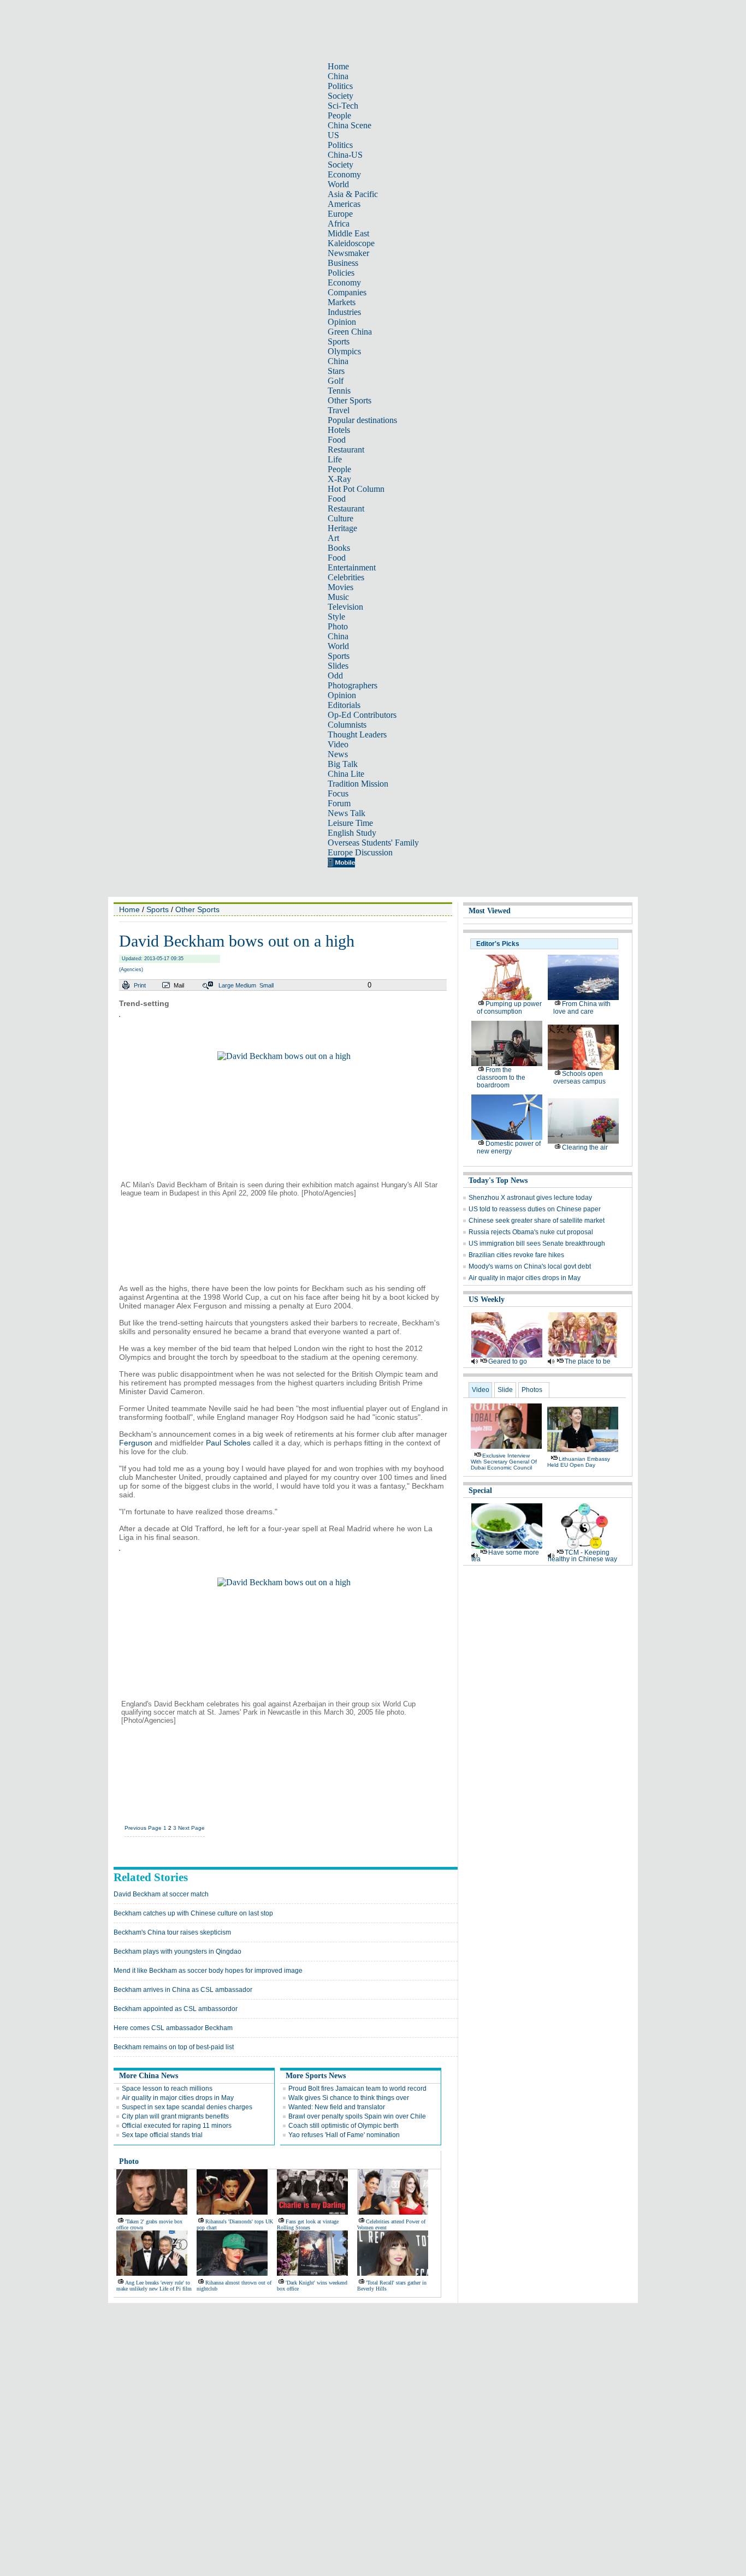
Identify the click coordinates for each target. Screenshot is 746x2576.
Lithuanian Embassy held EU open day (579, 1462)
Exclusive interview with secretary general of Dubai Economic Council (504, 1462)
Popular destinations (362, 420)
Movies (341, 587)
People (339, 115)
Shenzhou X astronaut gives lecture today (530, 1198)
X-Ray (339, 479)
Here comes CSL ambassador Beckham (173, 2028)
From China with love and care (582, 1008)
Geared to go (508, 1361)
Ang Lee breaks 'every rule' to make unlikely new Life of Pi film (154, 2286)
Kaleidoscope (351, 243)
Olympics (344, 351)
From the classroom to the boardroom (501, 1078)
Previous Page (143, 1828)
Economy (344, 174)
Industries (344, 312)
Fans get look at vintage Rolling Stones (308, 2224)
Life (335, 459)
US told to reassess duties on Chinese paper (535, 1209)
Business (343, 263)
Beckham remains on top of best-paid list (174, 2047)
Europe (340, 214)
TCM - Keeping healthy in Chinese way (582, 1556)
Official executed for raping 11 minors (177, 2126)
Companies (347, 292)
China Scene (350, 125)
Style (336, 617)
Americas (344, 204)
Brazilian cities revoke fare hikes (516, 1255)
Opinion (342, 322)
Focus (338, 793)
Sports (339, 341)
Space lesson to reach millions (167, 2089)
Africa (339, 224)
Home (338, 66)
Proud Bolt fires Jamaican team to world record (357, 2089)
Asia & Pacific (353, 194)
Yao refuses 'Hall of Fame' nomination (344, 2135)
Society (341, 96)
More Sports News (316, 2076)
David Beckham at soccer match (161, 1894)
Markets (342, 302)
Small (267, 985)
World (338, 184)
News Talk (347, 813)
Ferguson (136, 1443)
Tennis (339, 391)
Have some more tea (505, 1556)
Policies (341, 273)
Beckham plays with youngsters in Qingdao (177, 1952)
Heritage (342, 528)
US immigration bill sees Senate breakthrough (537, 1244)
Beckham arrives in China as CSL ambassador (183, 1990)
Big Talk (343, 764)
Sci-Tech (343, 106)
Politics (340, 86)
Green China (350, 332)
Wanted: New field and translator (337, 2107)
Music (338, 597)
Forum (339, 803)
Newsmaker (348, 253)
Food (337, 440)
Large (226, 985)
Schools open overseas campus (579, 1078)
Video (338, 744)
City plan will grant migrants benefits (175, 2116)
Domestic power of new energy (509, 1147)
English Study (352, 833)
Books (339, 548)
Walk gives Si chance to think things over (349, 2098)
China (338, 76)
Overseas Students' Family (373, 843)
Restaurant (346, 450)
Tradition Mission (358, 784)
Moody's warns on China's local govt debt (530, 1266)
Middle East (348, 233)
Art (333, 538)
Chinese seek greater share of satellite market (537, 1221)
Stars (336, 371)
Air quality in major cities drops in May (178, 2098)
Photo (338, 626)
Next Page (191, 1828)
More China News (149, 2076)
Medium (246, 985)
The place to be (588, 1361)
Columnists (347, 725)
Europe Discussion (360, 852)
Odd (335, 676)
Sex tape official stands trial (162, 2135)
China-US (345, 155)
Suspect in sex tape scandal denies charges (187, 2107)
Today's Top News (498, 1180)
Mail (179, 985)
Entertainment (352, 567)
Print (140, 985)
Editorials (344, 705)
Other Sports (350, 400)
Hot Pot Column (356, 489)
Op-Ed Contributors (362, 715)
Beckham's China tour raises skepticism (172, 1932)
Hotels (339, 430)
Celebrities (346, 577)
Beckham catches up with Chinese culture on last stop (193, 1913)
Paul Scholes (228, 1443)
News (338, 754)
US (333, 135)
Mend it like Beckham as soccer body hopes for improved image (208, 1971)
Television (345, 607)
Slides (338, 666)
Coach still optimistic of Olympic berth (344, 2126)
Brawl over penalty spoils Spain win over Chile (357, 2116)
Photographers (353, 685)
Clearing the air (585, 1147)
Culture (341, 518)
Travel (339, 410)
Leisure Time (350, 823)
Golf (336, 381)
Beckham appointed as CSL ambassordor (176, 2009)
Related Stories (151, 1877)
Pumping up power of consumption (509, 1008)
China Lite (346, 774)
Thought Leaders (357, 734)
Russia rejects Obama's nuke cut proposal (531, 1232)
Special (480, 1491)
